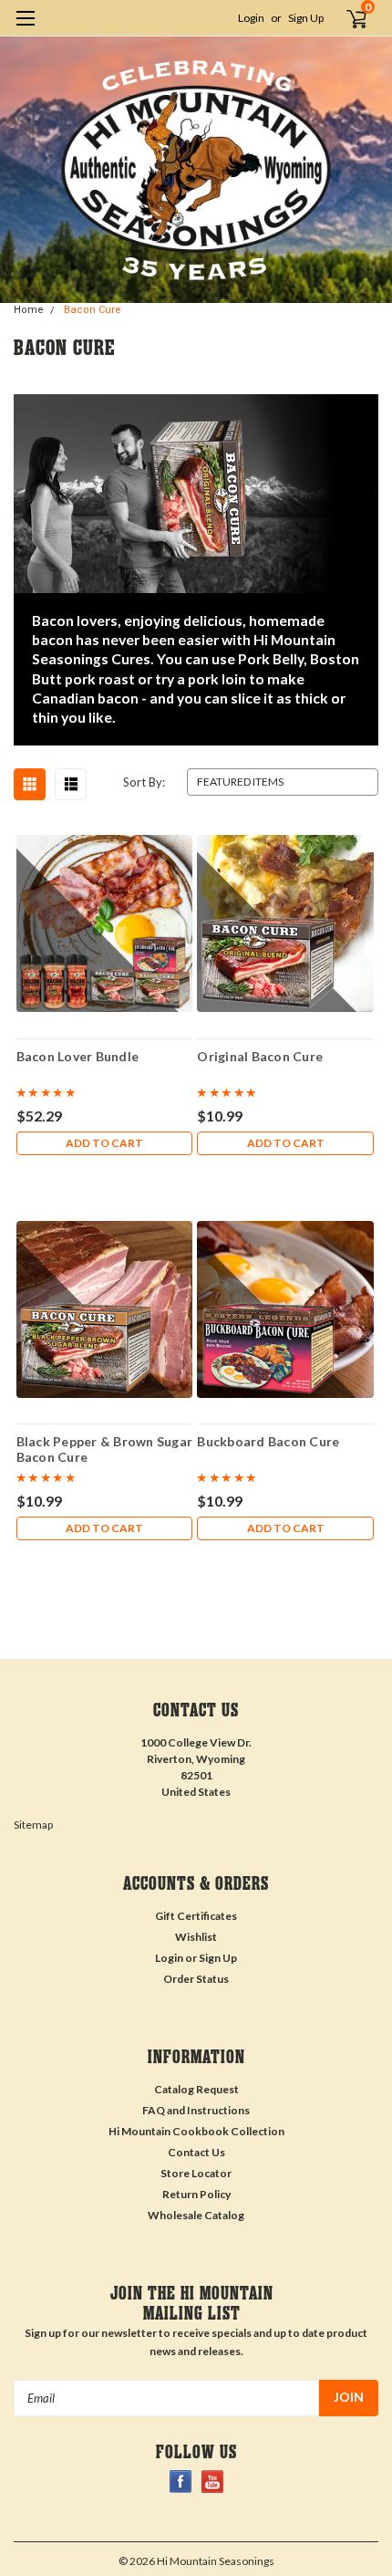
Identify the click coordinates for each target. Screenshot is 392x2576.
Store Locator (196, 2173)
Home (29, 310)
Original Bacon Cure (260, 1056)
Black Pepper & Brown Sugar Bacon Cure (105, 1449)
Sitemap (33, 1825)
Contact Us (196, 2152)
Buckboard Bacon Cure (268, 1441)
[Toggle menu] (25, 30)
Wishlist (196, 1937)
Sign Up (306, 18)
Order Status (196, 1979)
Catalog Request (196, 2089)
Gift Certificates (196, 1916)
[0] (347, 18)
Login (251, 18)
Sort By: (144, 782)
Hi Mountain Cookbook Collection (196, 2131)
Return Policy (196, 2194)
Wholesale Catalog (196, 2215)
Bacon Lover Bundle (78, 1056)
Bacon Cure (93, 310)
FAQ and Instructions (196, 2110)
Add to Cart (104, 1143)
